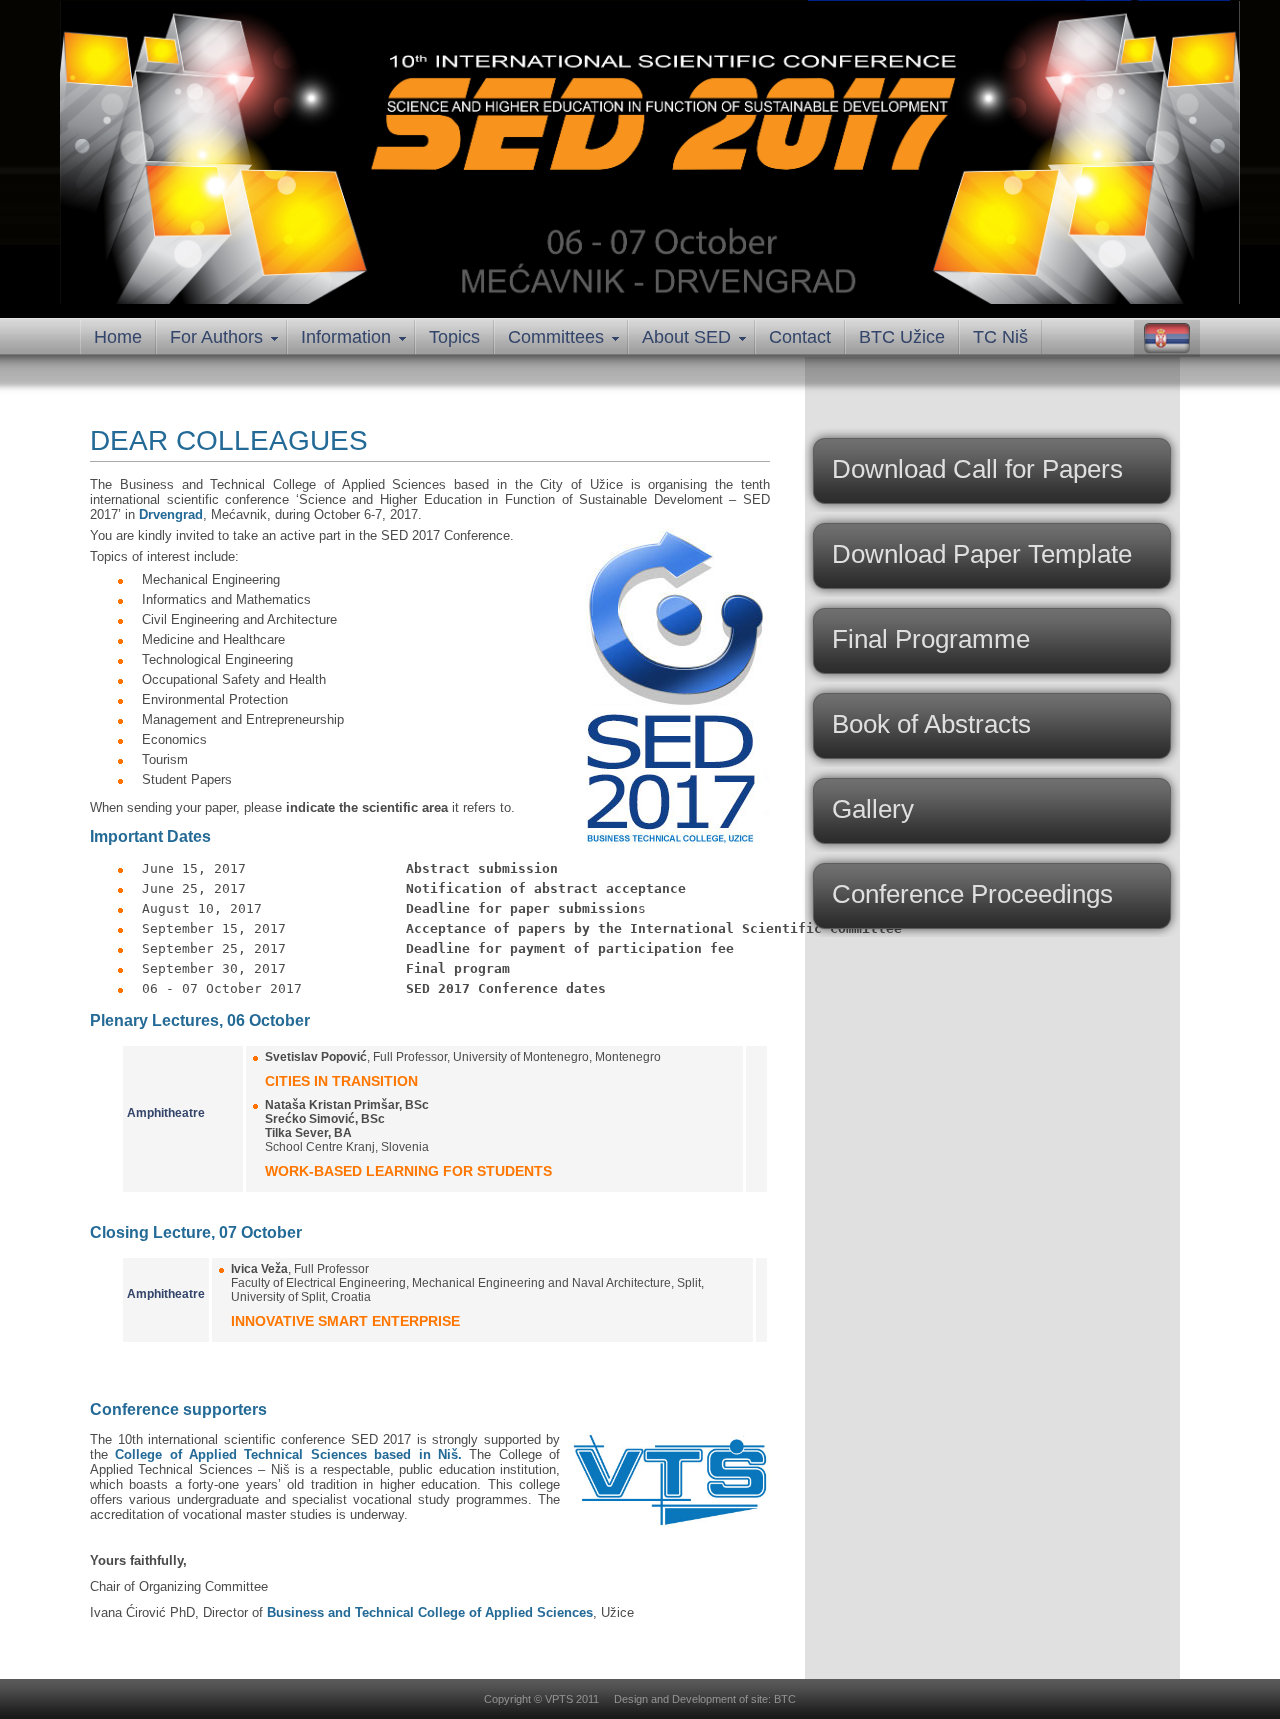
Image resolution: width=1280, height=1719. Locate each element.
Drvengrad (171, 514)
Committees (556, 337)
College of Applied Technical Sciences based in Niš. (288, 1454)
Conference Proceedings (972, 894)
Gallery (873, 809)
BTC (785, 1699)
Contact (800, 337)
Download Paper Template (982, 554)
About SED (686, 337)
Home (118, 337)
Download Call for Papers (977, 469)
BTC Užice (902, 337)
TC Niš (1000, 337)
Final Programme (931, 639)
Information (346, 337)
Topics (454, 337)
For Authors (216, 337)
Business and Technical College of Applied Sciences (430, 1612)
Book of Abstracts (931, 724)
